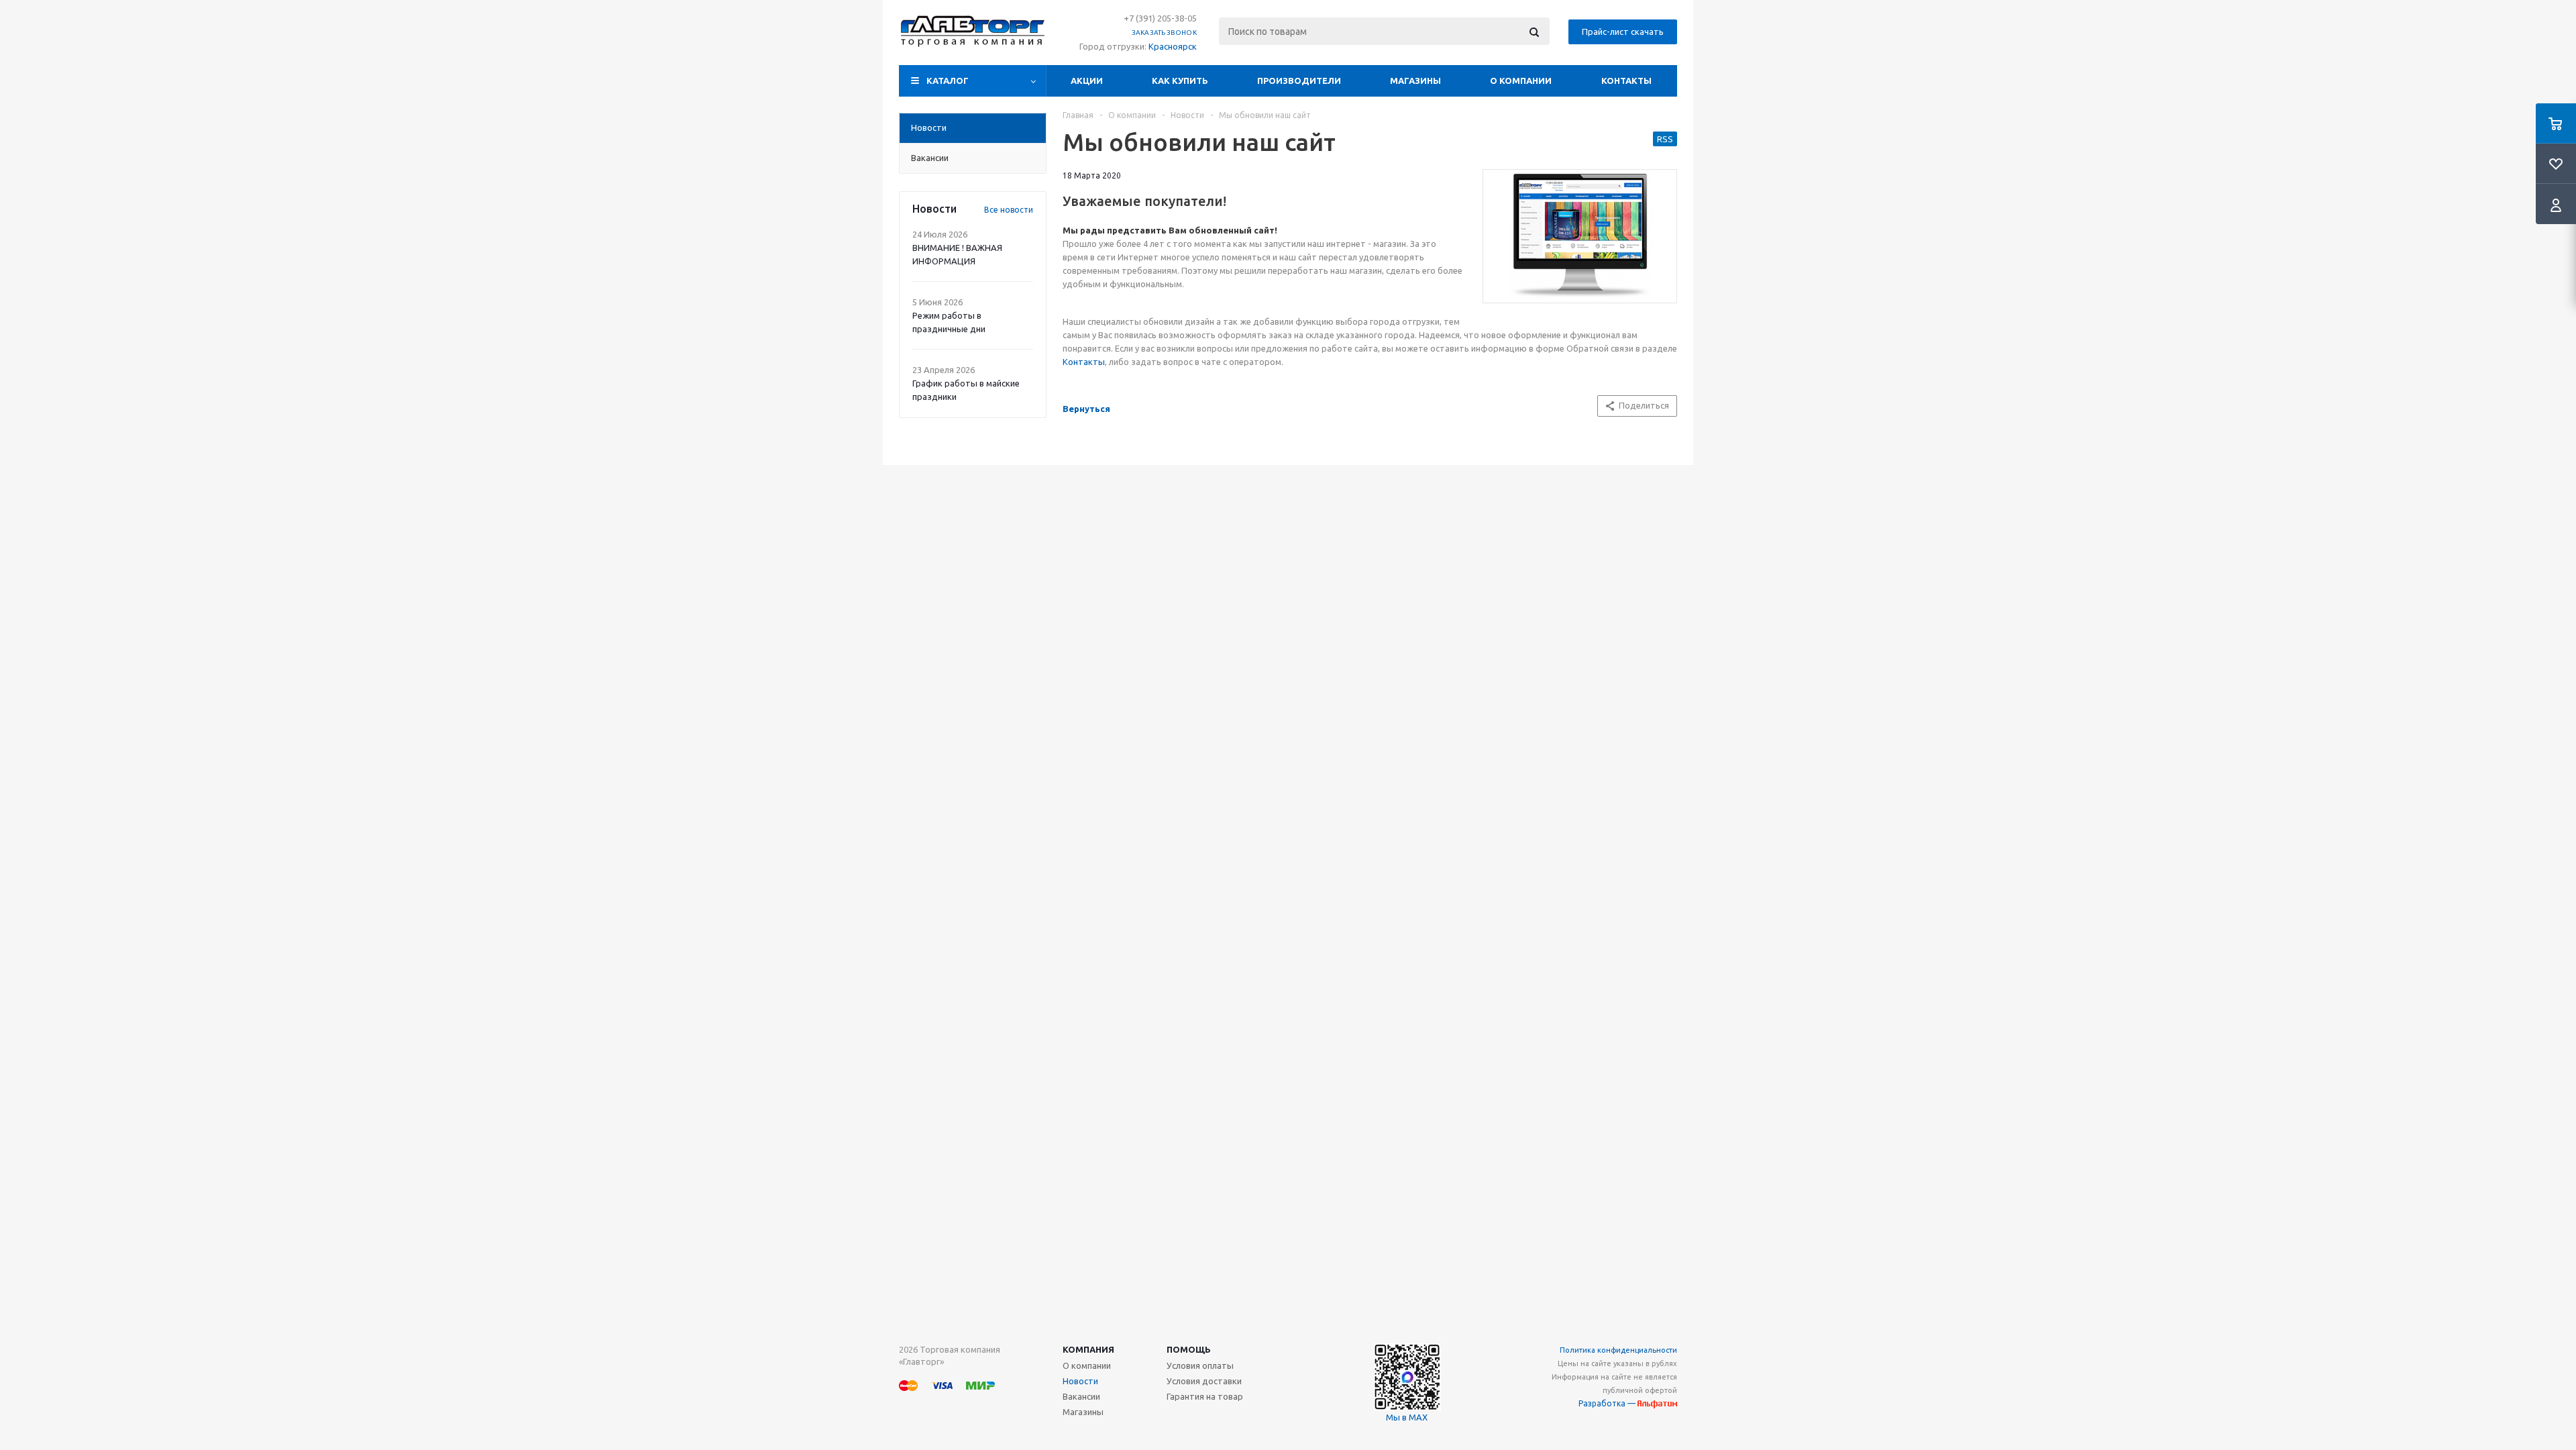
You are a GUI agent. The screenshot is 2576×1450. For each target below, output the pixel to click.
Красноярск (1173, 46)
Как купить (1180, 81)
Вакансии (1081, 1396)
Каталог (948, 81)
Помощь (1189, 1349)
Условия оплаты (1200, 1365)
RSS (1665, 139)
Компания (1088, 1349)
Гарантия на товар (1205, 1396)
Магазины (1415, 81)
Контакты (1626, 81)
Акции (1087, 81)
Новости (1080, 1381)
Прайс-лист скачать (1623, 32)
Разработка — (1608, 1403)
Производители (1299, 81)
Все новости (1009, 210)
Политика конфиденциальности (1618, 1350)
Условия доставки (1204, 1381)
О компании (1521, 81)
